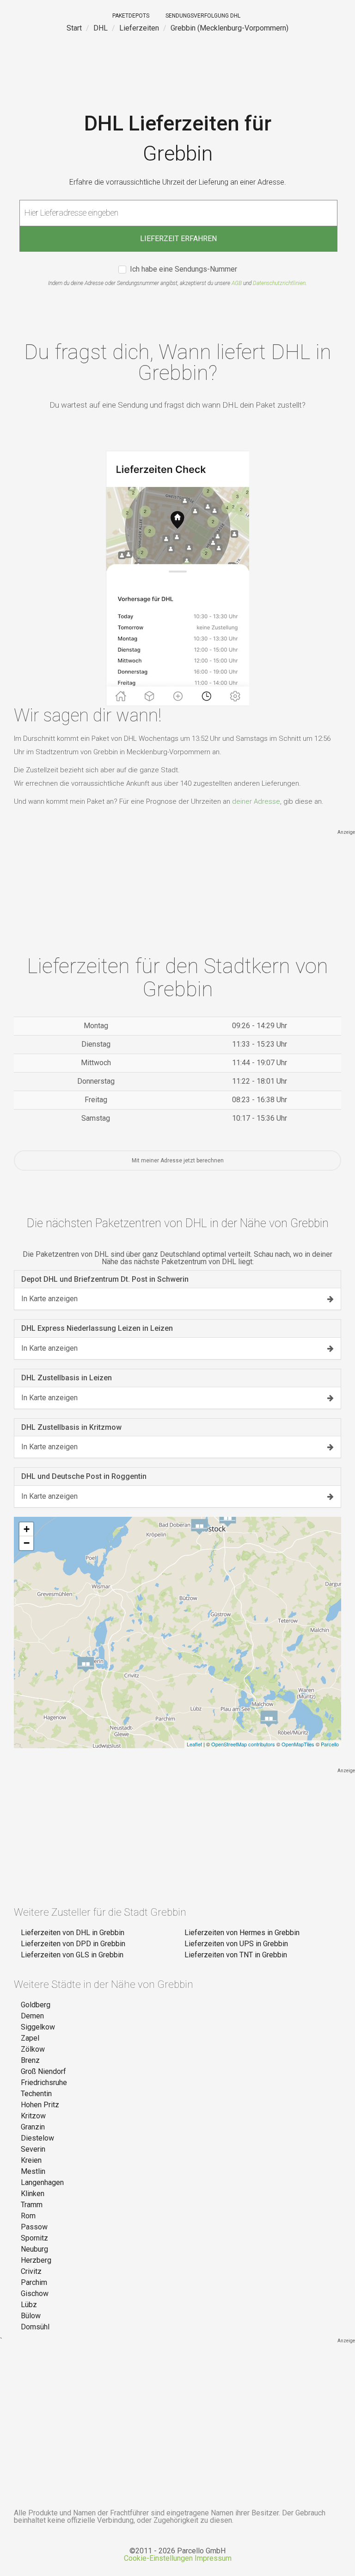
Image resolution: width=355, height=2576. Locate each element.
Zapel (30, 2038)
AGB (237, 283)
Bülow (31, 2316)
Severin (33, 2149)
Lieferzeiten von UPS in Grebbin (236, 1944)
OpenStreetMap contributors (243, 1744)
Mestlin (33, 2171)
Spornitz (34, 2238)
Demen (32, 2016)
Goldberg (36, 2005)
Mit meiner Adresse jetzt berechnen (178, 1161)
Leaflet (194, 1744)
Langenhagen (42, 2182)
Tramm (32, 2205)
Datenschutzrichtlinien (279, 283)
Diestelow (37, 2138)
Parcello (330, 1744)
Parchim (34, 2282)
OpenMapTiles (298, 1744)
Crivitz (31, 2271)
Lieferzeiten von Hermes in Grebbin (242, 1933)
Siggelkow (38, 2027)
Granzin (33, 2127)
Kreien (31, 2160)
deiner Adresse (256, 801)
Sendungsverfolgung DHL (203, 16)
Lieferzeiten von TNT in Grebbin (236, 1955)
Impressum (213, 2558)
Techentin (36, 2094)
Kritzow (33, 2116)
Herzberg (36, 2260)
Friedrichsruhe (44, 2083)
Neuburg (34, 2249)
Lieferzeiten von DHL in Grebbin (73, 1933)
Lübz (29, 2305)
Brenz (30, 2060)
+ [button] (27, 1529)
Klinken (33, 2194)
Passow (34, 2227)
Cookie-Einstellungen (158, 2558)
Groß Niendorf (43, 2071)
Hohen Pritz (40, 2105)
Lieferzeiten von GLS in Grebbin (72, 1955)
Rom (28, 2216)
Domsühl (35, 2327)
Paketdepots (131, 16)
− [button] (27, 1543)
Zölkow (33, 2049)
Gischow (35, 2294)
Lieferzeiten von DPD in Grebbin (73, 1944)
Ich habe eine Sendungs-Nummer (184, 270)
